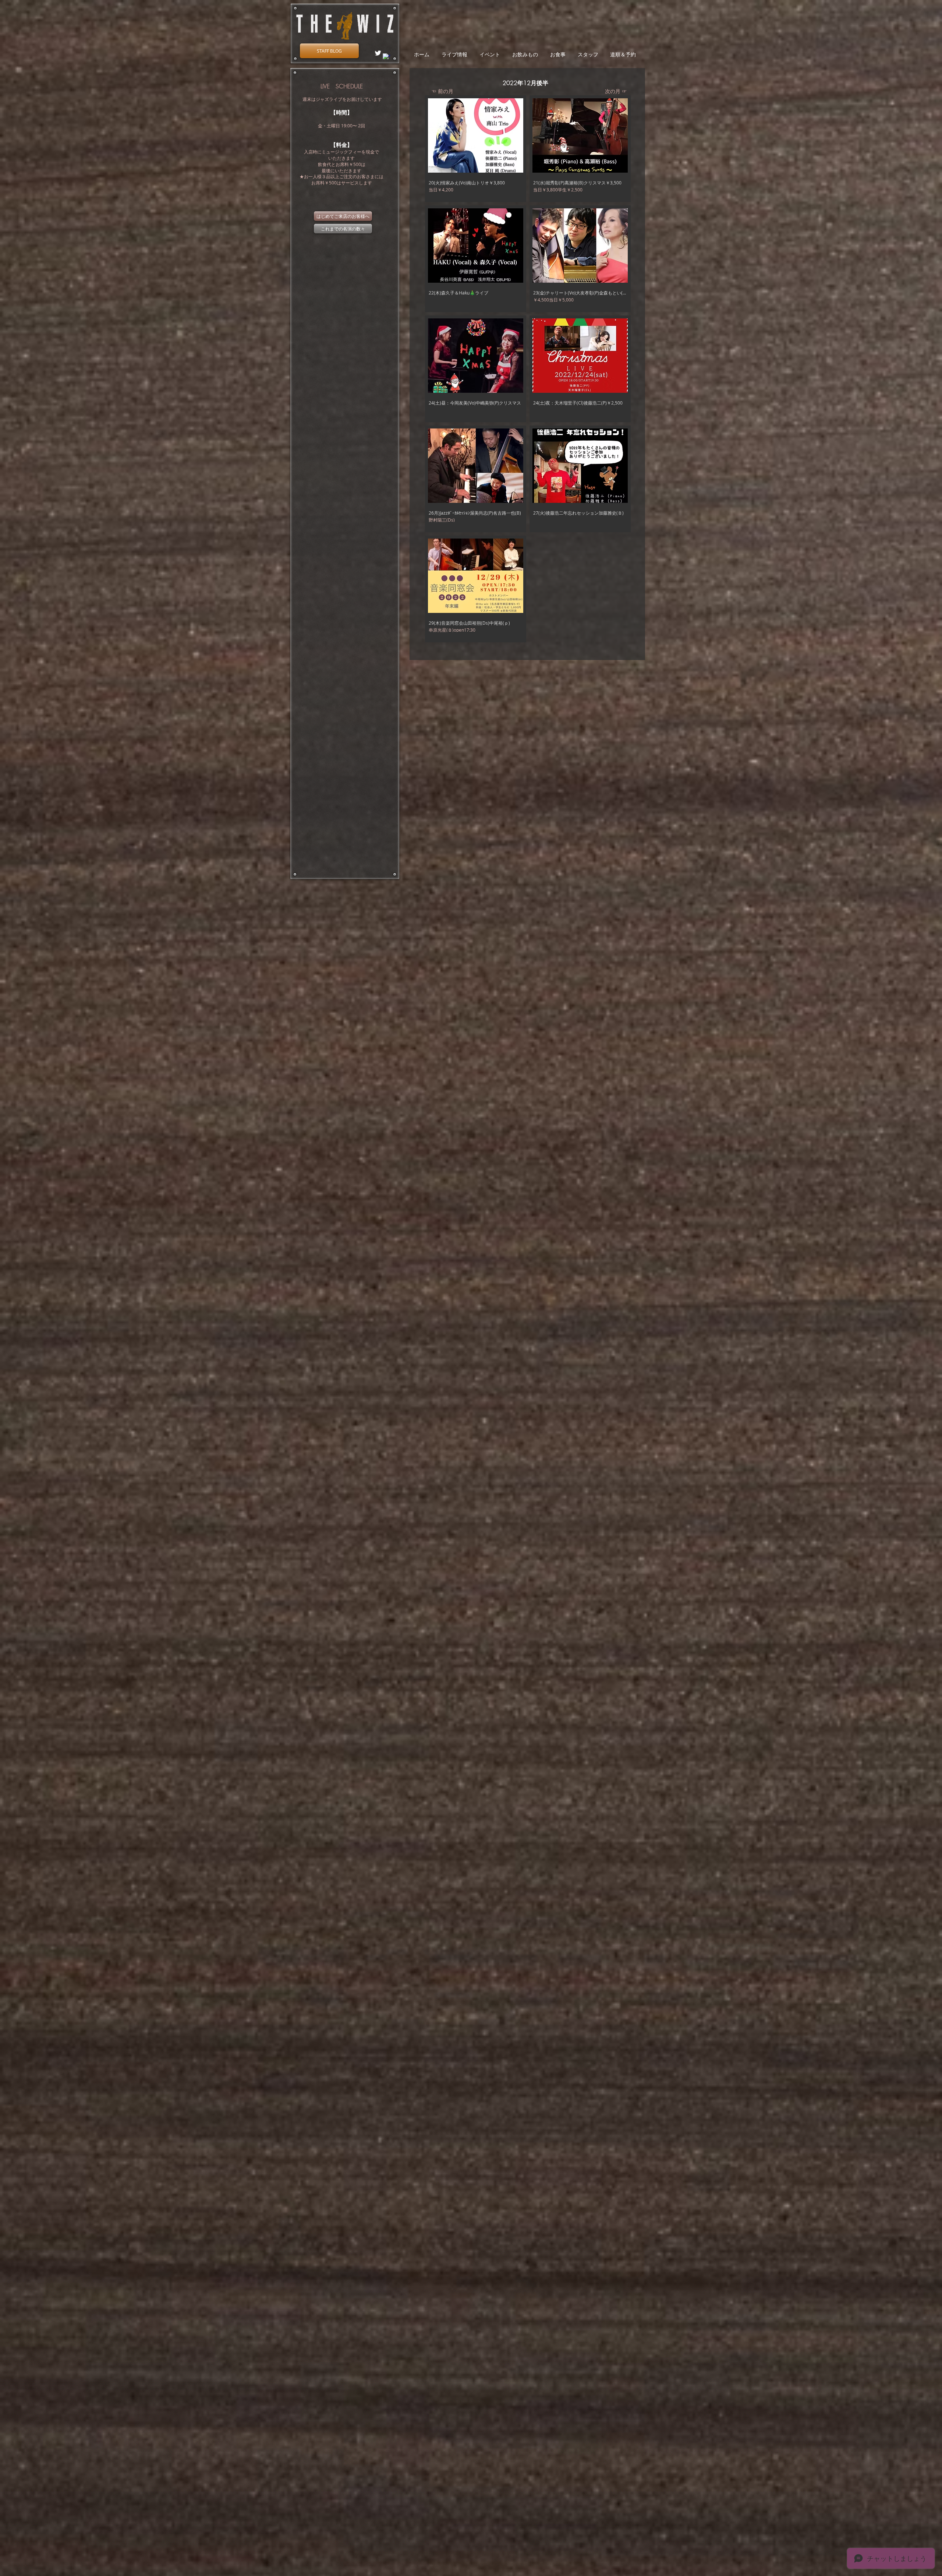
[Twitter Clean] (378, 53)
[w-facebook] (386, 57)
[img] (476, 149)
